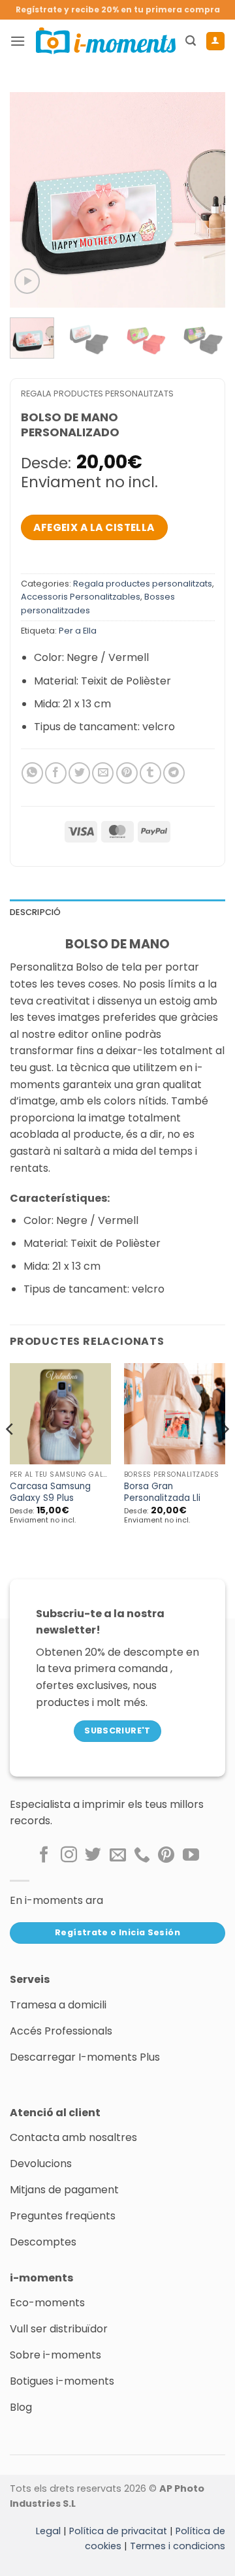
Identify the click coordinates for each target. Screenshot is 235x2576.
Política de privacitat (118, 2531)
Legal (48, 2531)
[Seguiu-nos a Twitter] (93, 1856)
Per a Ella (78, 631)
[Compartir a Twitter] (79, 773)
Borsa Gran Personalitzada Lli (162, 1492)
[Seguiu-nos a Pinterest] (166, 1856)
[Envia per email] (103, 773)
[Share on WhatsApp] (32, 773)
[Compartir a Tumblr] (150, 773)
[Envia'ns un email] (118, 1856)
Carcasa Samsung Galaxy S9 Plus (50, 1492)
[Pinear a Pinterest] (127, 773)
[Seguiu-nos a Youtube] (191, 1856)
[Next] (204, 200)
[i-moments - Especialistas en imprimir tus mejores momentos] (106, 40)
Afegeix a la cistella (94, 527)
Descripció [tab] (36, 912)
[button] (18, 41)
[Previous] (31, 200)
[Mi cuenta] (215, 41)
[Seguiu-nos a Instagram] (69, 1856)
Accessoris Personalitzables (81, 597)
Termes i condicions (178, 2546)
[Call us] (142, 1856)
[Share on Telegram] (174, 773)
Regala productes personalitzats (97, 394)
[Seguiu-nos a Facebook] (44, 1856)
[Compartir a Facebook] (56, 773)
